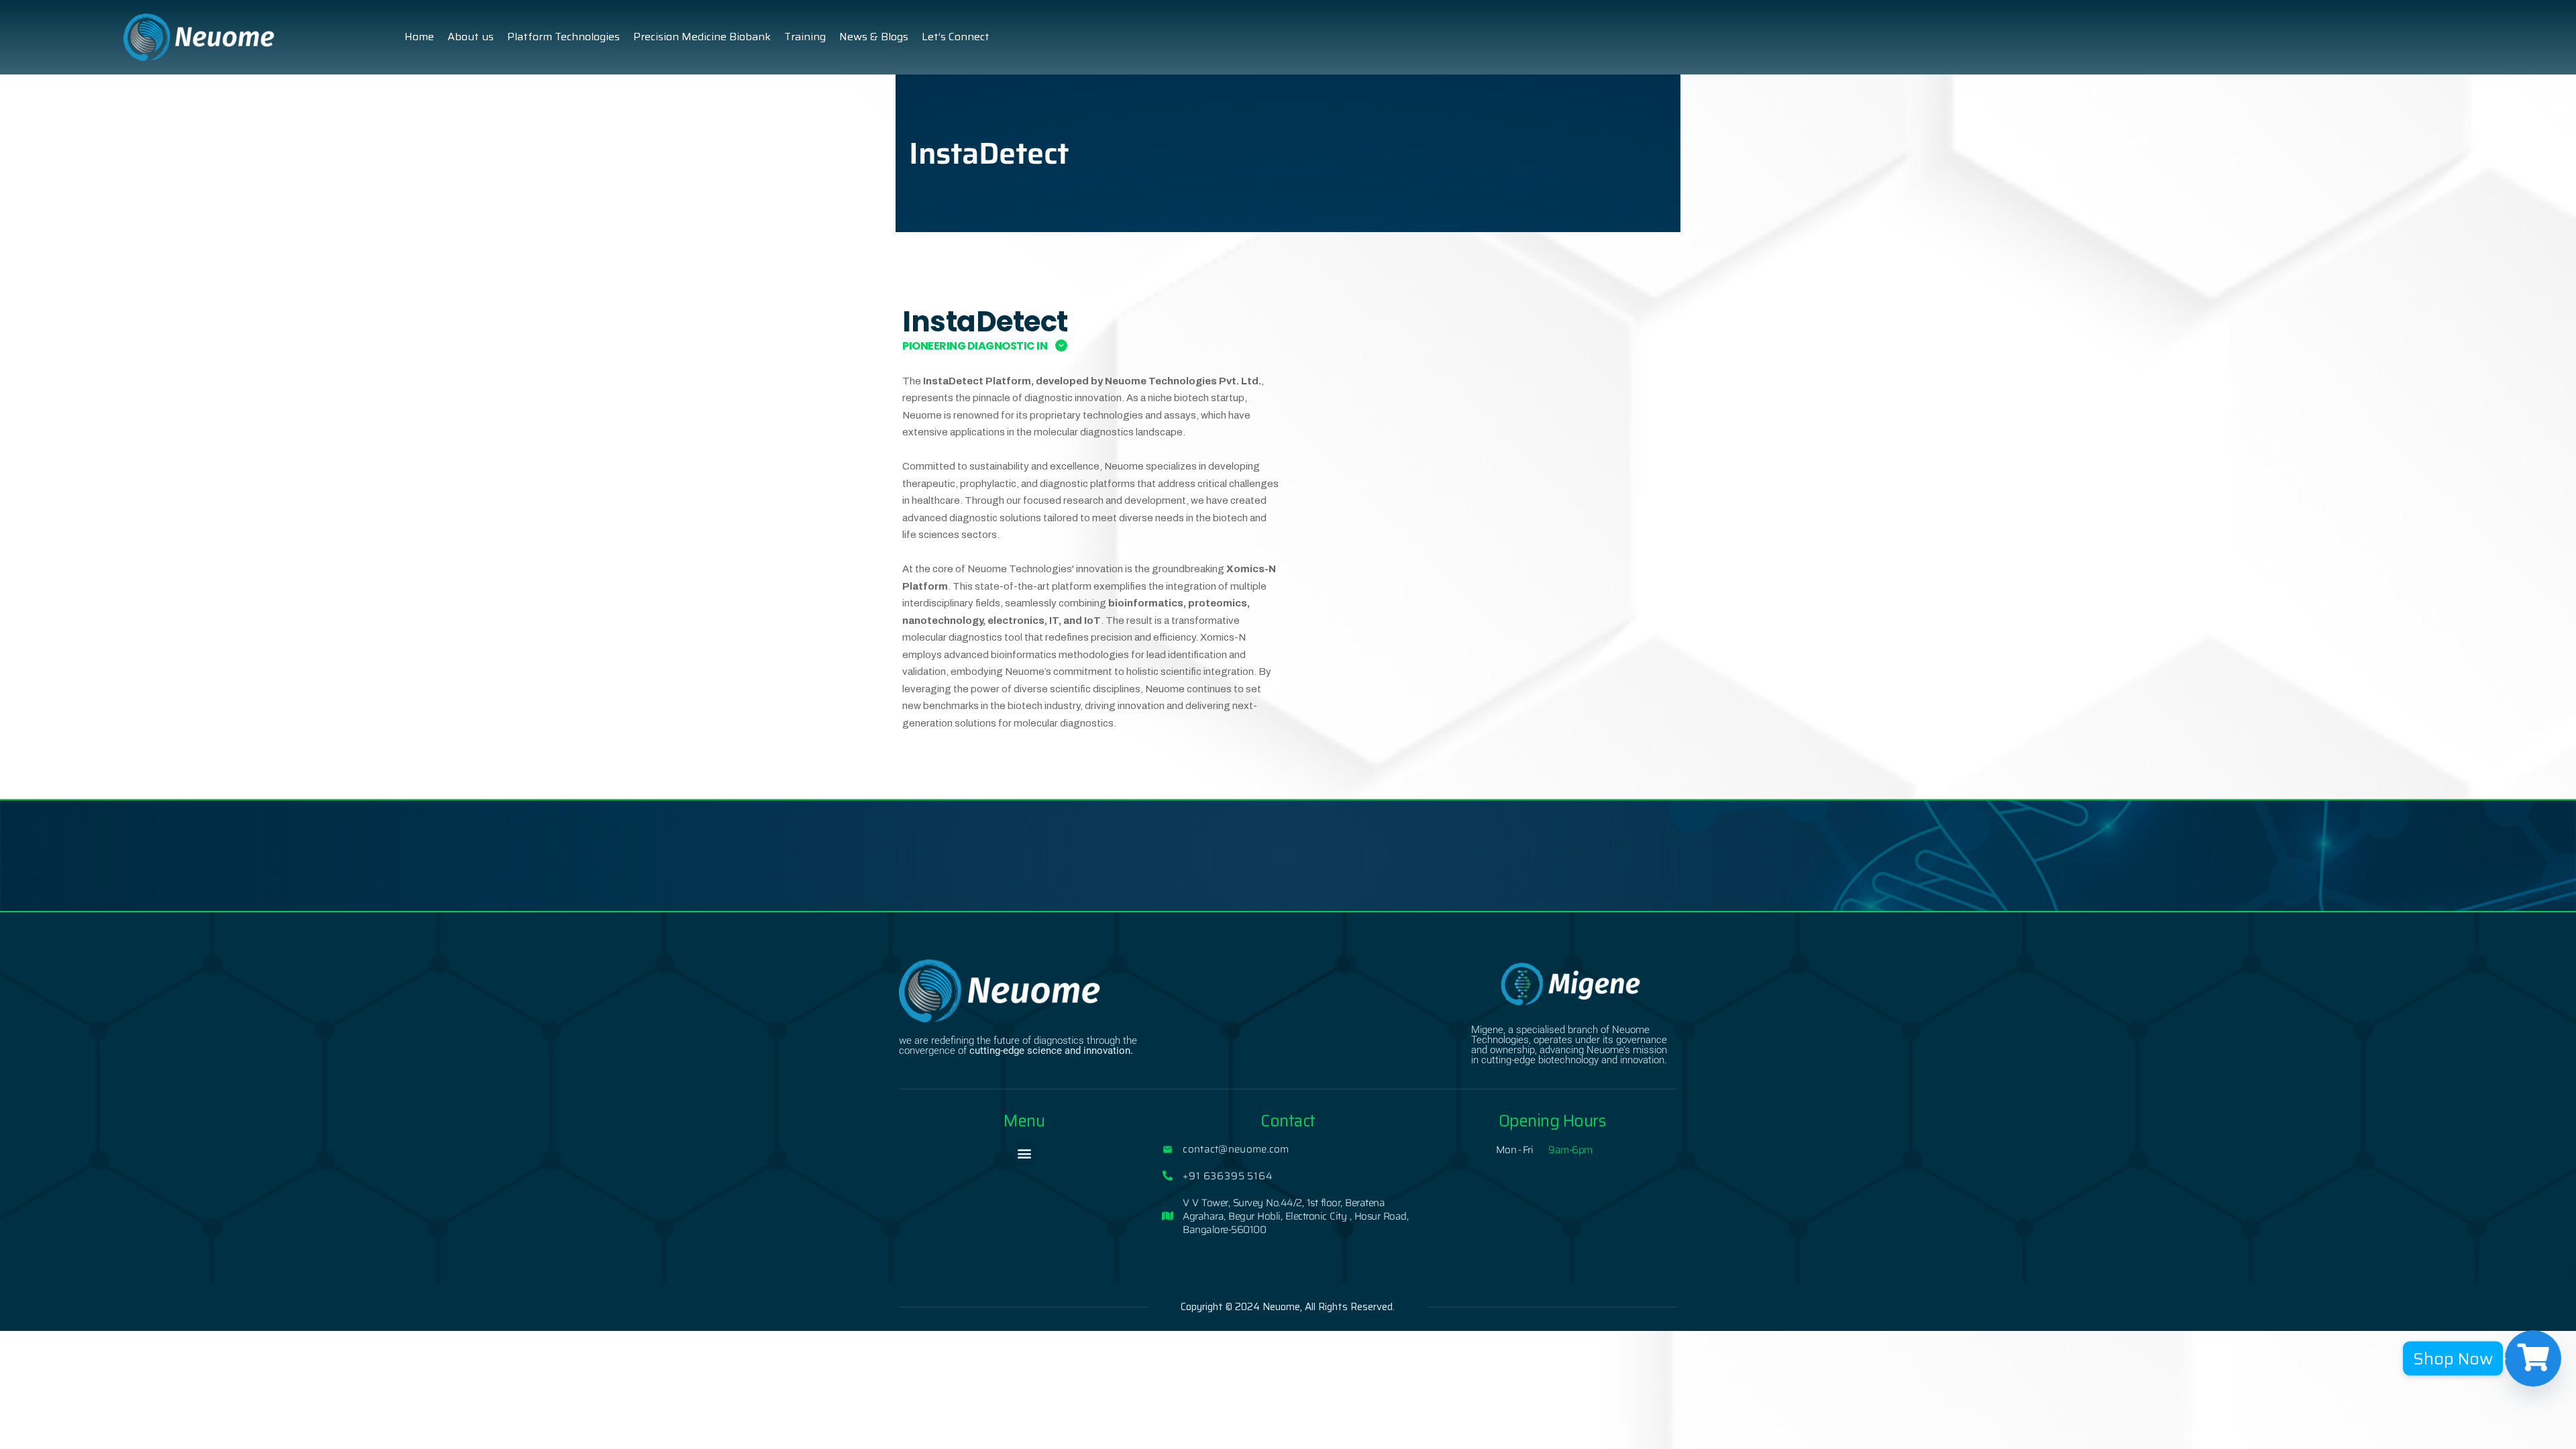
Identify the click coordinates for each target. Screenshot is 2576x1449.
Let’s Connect (956, 37)
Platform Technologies (563, 37)
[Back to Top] (2547, 1427)
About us (471, 37)
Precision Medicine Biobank (702, 37)
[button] (1024, 1153)
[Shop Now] (2533, 1358)
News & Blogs (874, 37)
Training (805, 37)
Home (419, 37)
